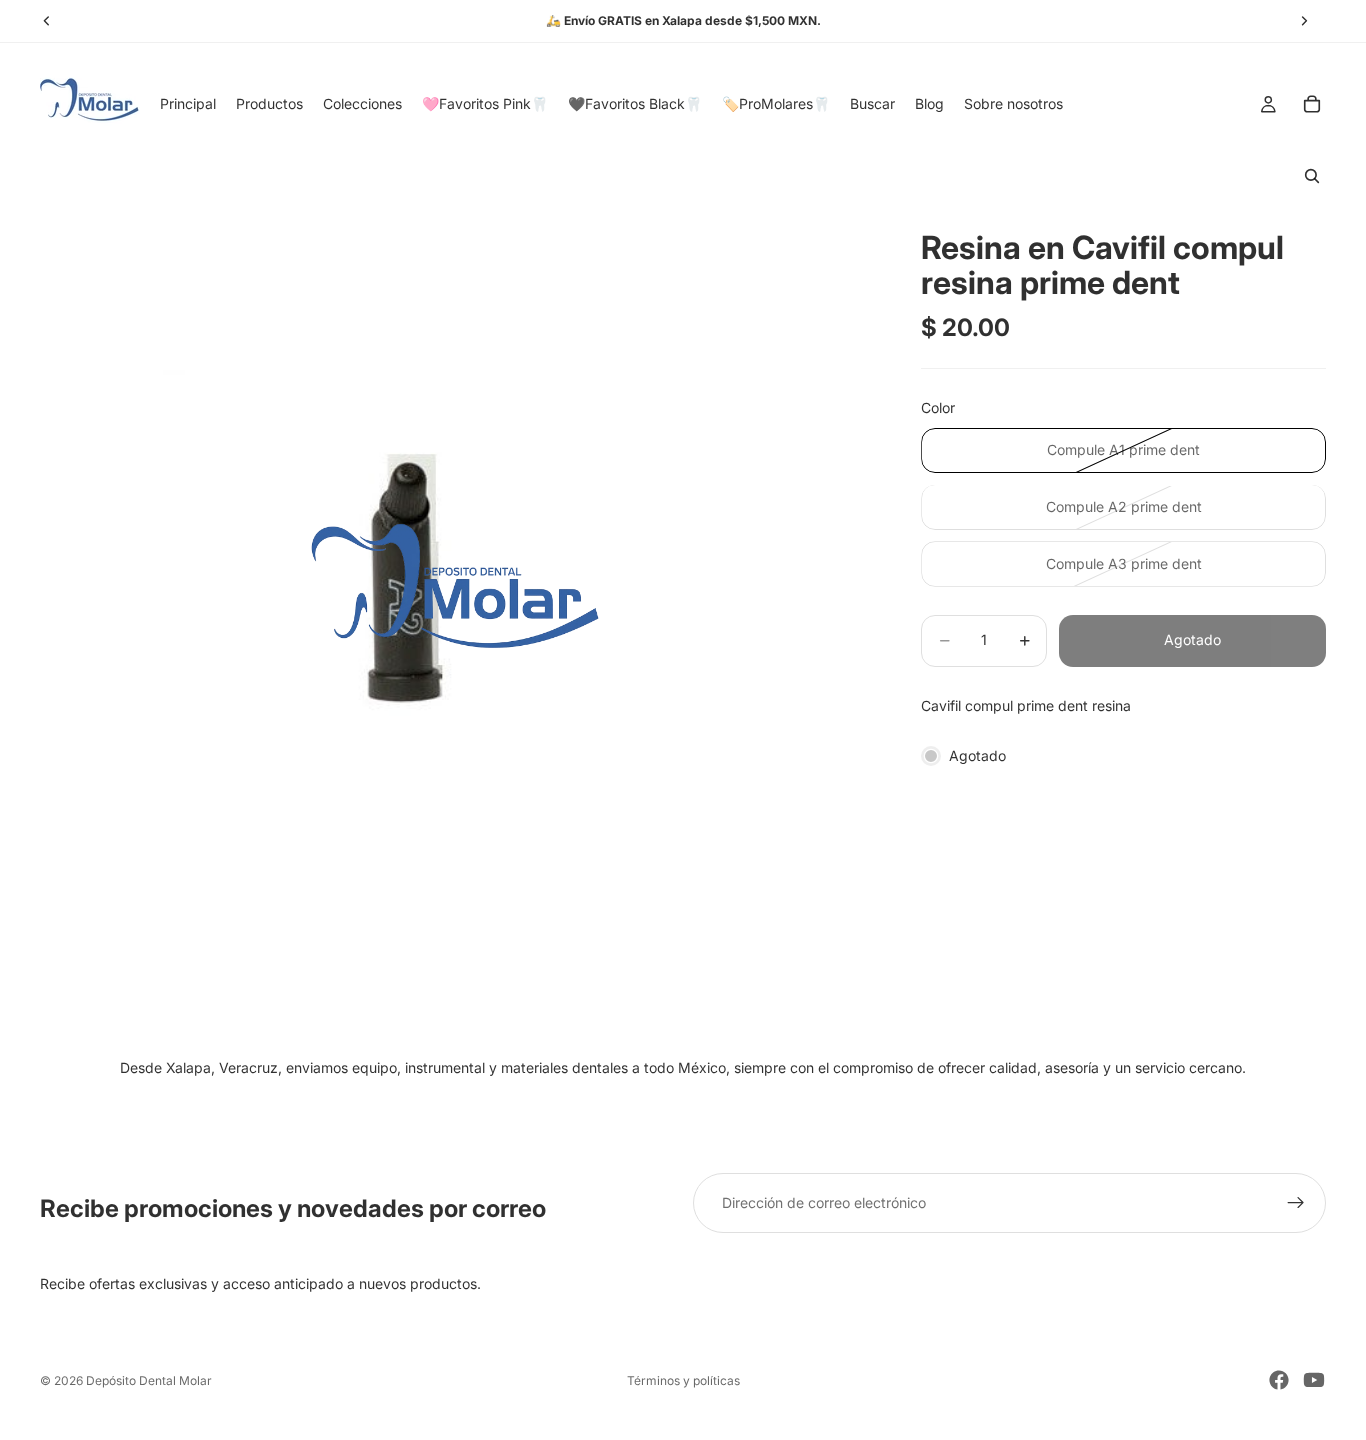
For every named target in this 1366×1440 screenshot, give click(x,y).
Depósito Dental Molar (149, 1380)
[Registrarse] (1296, 1203)
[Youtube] (1314, 1380)
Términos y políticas (683, 1380)
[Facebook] (1279, 1380)
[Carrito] (1312, 104)
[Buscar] (1312, 176)
